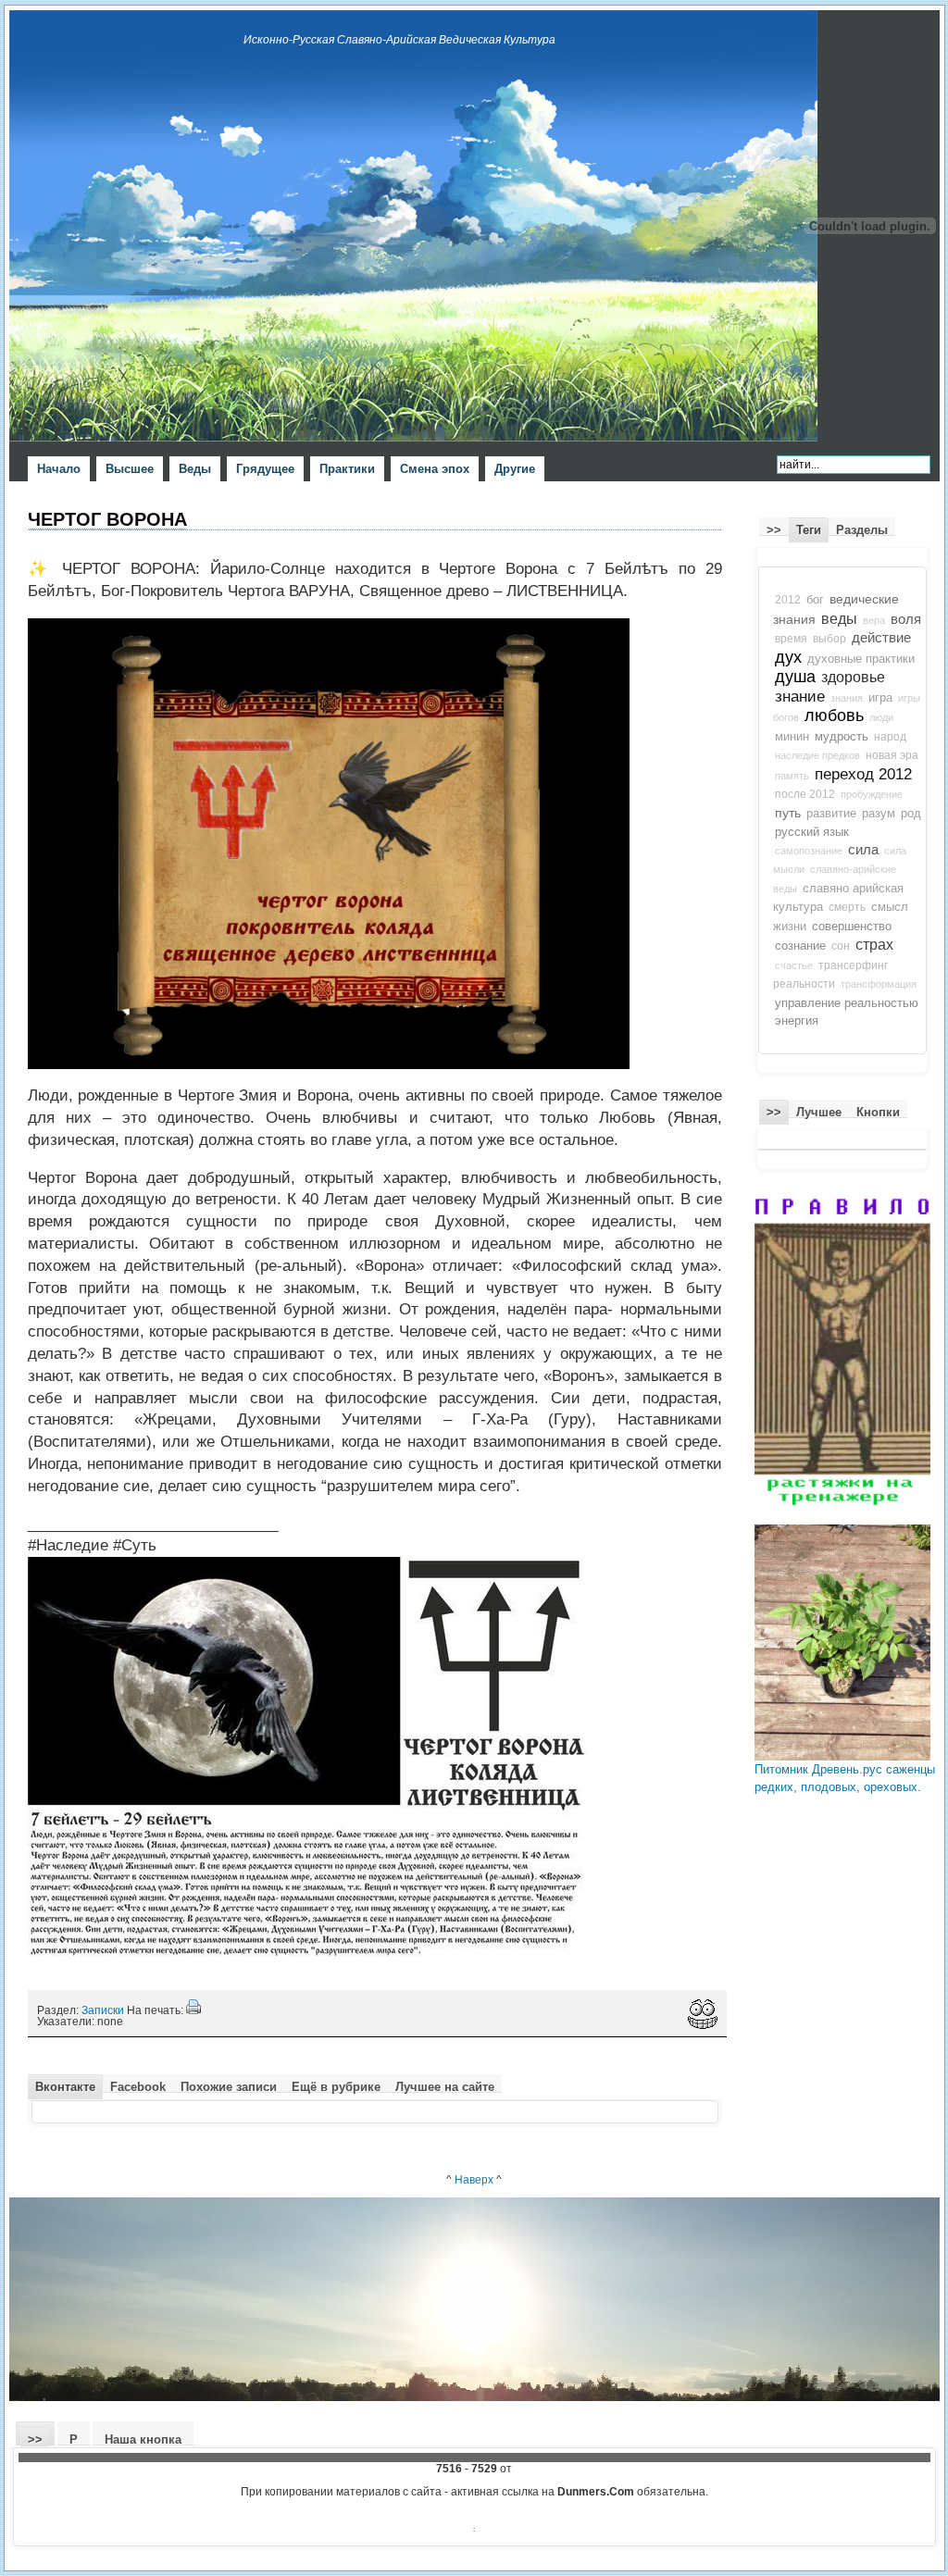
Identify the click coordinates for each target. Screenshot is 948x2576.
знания (847, 698)
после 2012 (805, 794)
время (791, 639)
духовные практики (861, 659)
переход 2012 (863, 774)
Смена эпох (435, 469)
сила (863, 850)
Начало (59, 469)
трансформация (879, 984)
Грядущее (265, 469)
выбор (829, 639)
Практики (347, 469)
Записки (103, 2010)
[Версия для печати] (193, 2010)
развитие (831, 814)
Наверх (474, 2179)
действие (881, 638)
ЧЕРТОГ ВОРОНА (107, 519)
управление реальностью (847, 1003)
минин (792, 737)
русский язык (812, 832)
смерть (847, 907)
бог (815, 600)
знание (800, 696)
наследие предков (817, 755)
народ (890, 737)
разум (879, 814)
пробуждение (872, 794)
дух (788, 657)
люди (881, 717)
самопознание (809, 851)
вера (874, 620)
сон (841, 946)
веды (839, 619)
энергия (797, 1020)
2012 (788, 600)
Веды (195, 469)
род (911, 814)
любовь (834, 716)
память (792, 776)
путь (788, 813)
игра (880, 698)
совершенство (852, 926)
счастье (794, 965)
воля (906, 619)
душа (795, 677)
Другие (515, 469)
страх (874, 945)
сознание (800, 946)
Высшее (130, 469)
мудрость (842, 736)
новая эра (892, 755)
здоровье (853, 677)
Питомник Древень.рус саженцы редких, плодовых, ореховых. (845, 1779)
